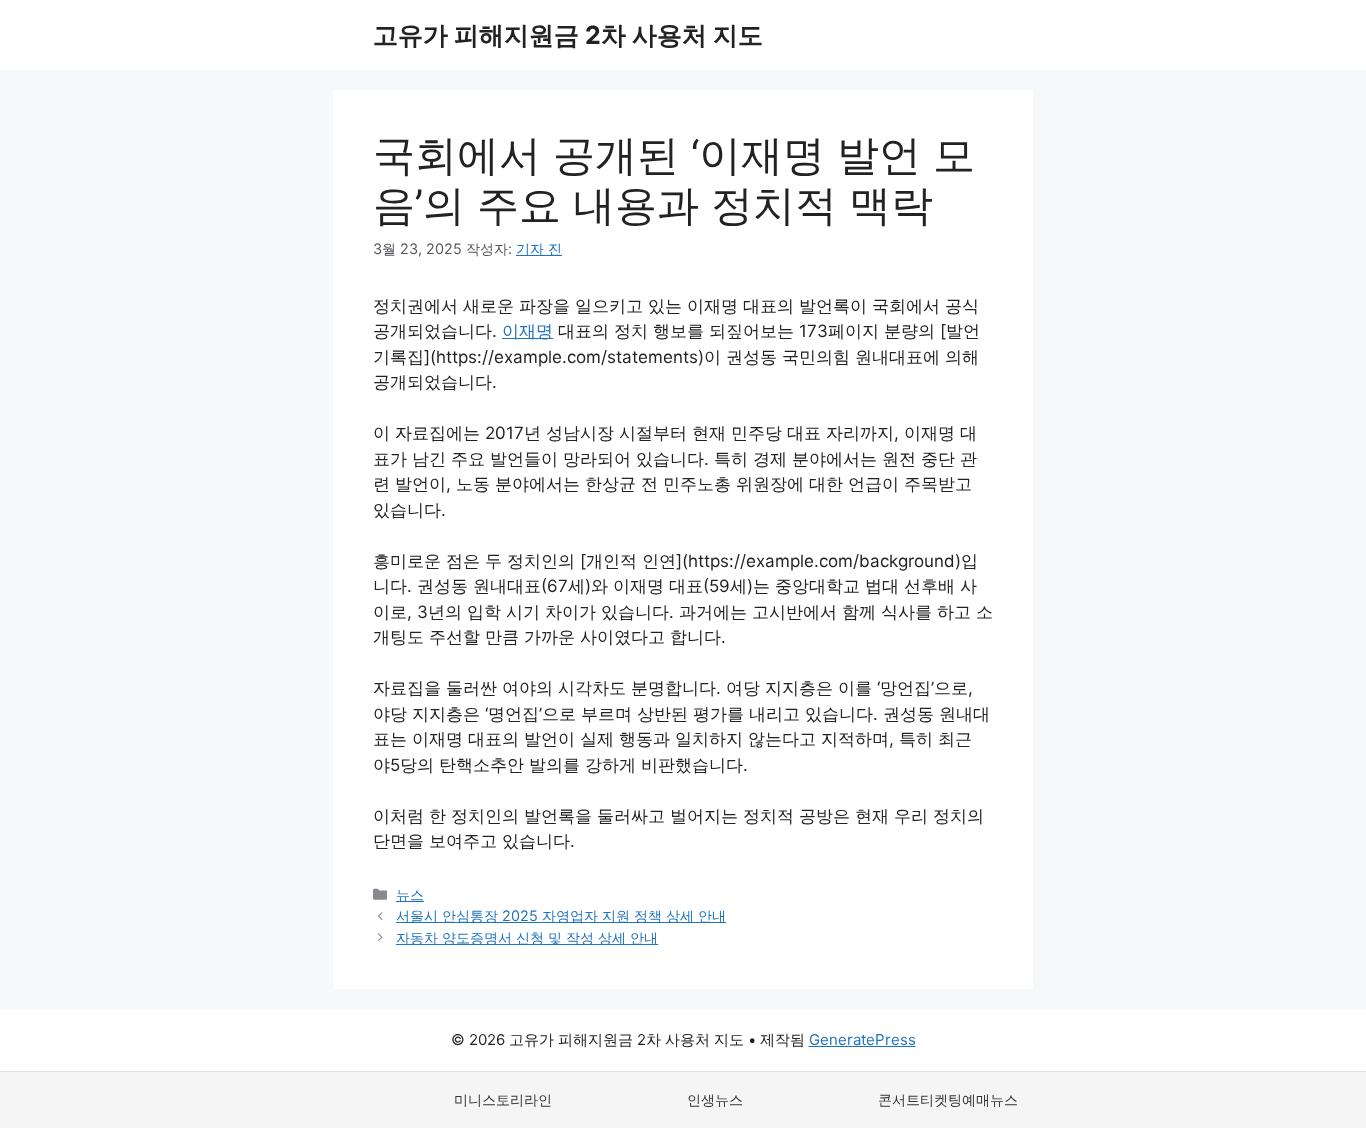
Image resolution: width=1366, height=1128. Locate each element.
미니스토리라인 (503, 1099)
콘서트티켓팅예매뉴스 (948, 1099)
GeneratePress (862, 1039)
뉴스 (410, 894)
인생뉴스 (715, 1099)
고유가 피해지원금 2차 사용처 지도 (568, 35)
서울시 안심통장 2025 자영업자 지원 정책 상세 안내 (561, 915)
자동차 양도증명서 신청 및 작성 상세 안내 (527, 937)
